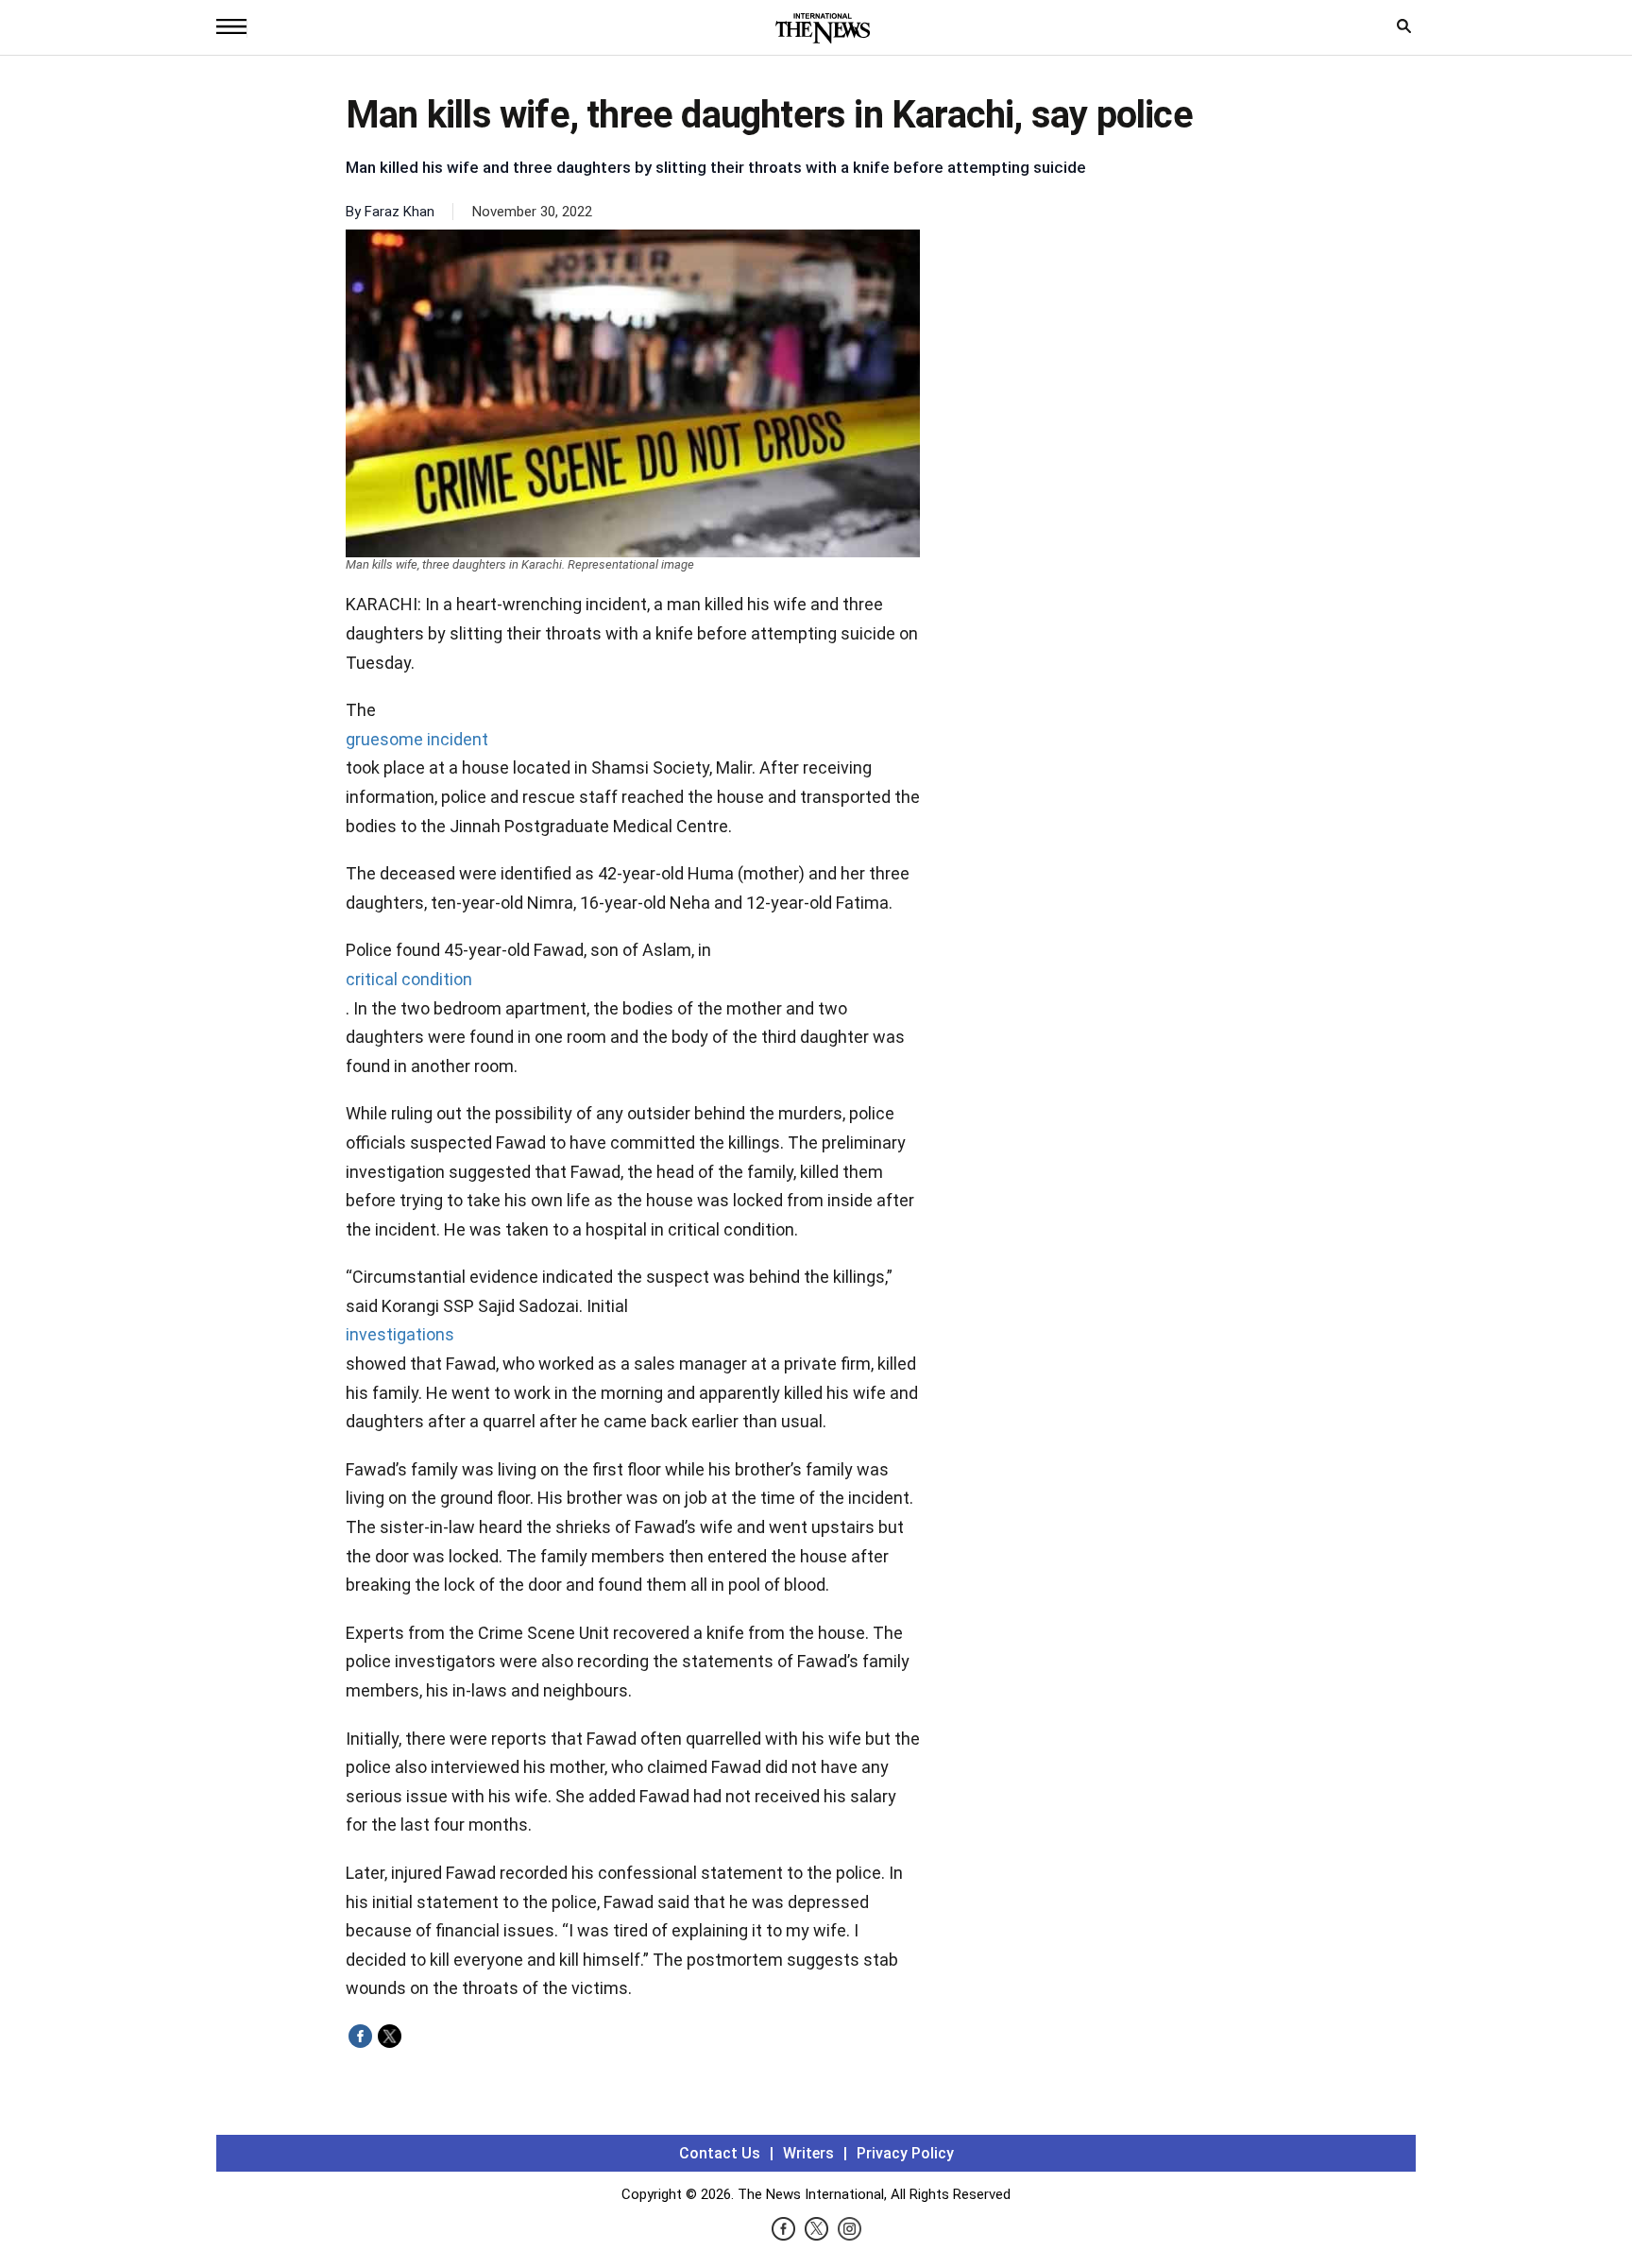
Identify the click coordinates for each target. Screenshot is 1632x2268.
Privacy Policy (905, 2153)
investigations (400, 1334)
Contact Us (720, 2153)
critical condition (409, 979)
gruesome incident (417, 739)
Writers (808, 2153)
